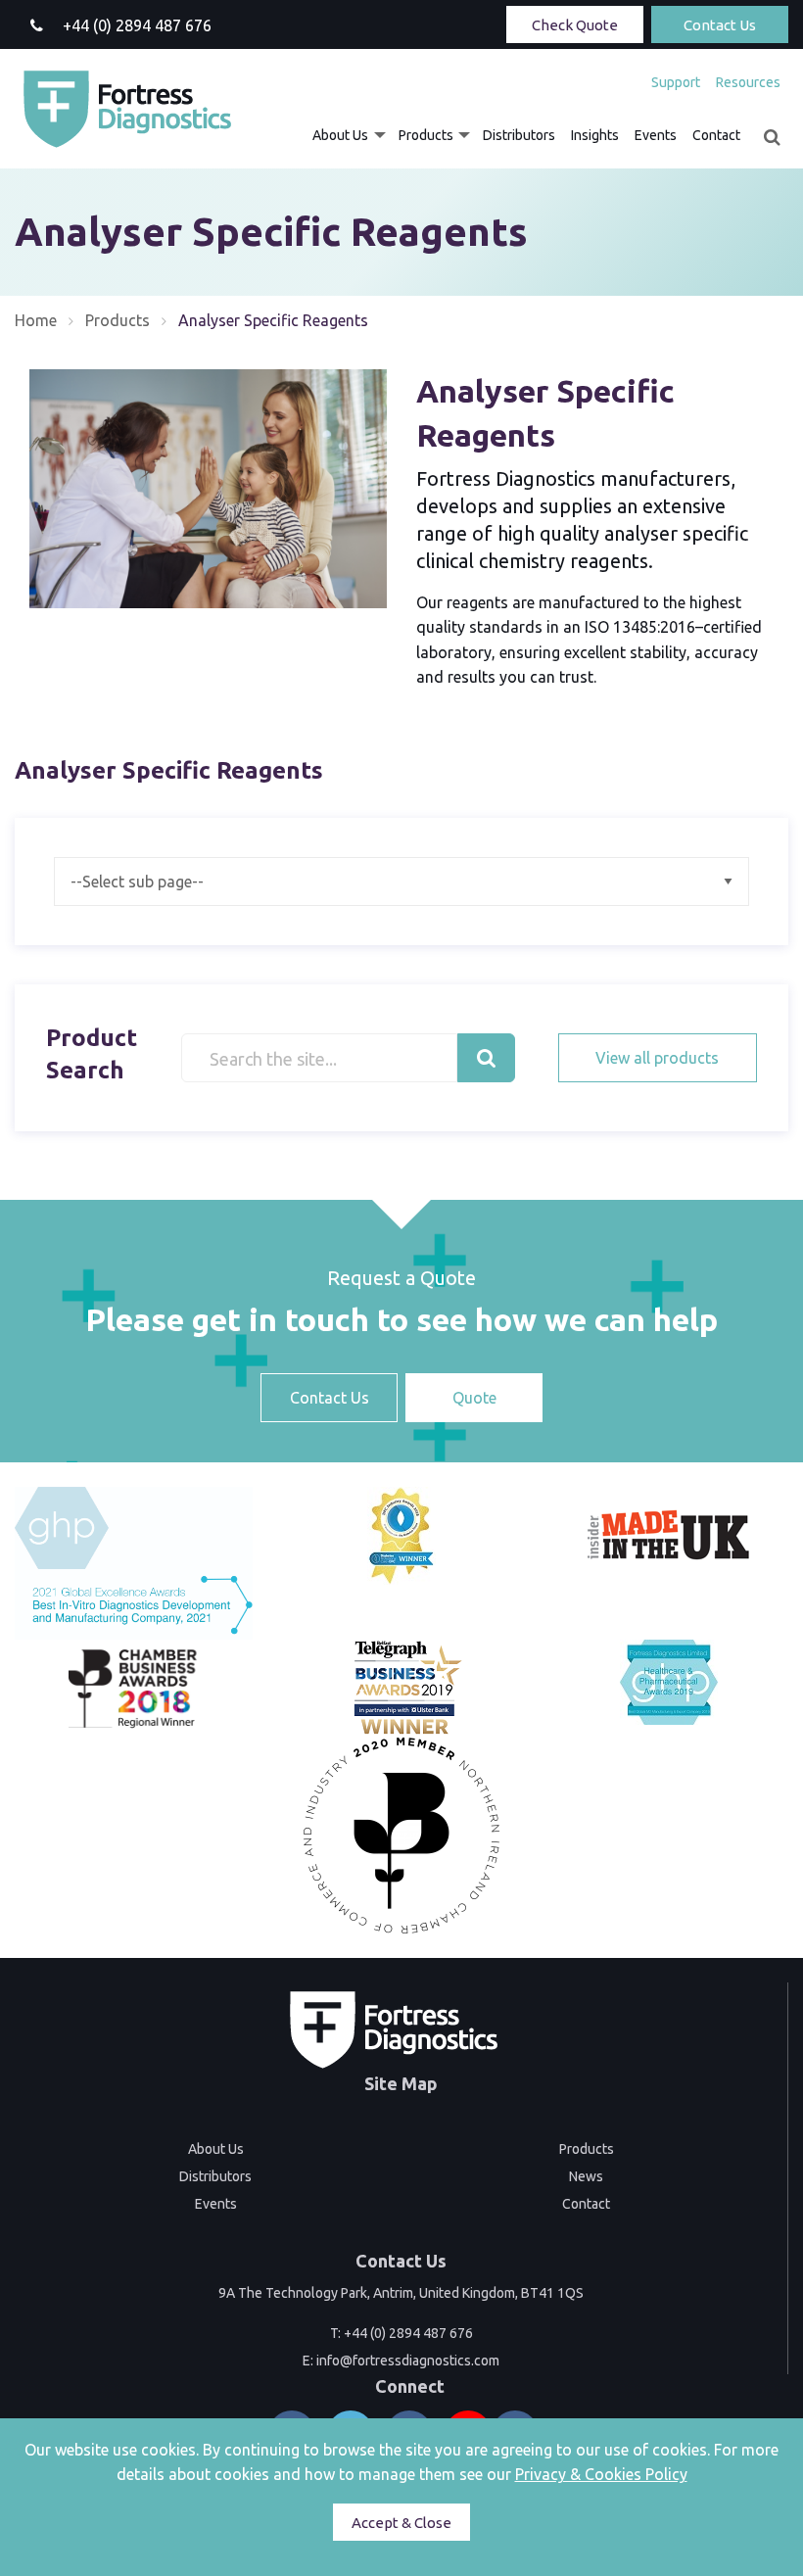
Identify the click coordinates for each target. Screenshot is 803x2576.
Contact (716, 135)
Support (676, 82)
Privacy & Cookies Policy (601, 2474)
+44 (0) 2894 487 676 (408, 2333)
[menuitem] (676, 82)
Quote (474, 1398)
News (586, 2176)
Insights (595, 135)
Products (426, 135)
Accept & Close (401, 2523)
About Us (340, 135)
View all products (657, 1058)
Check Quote (575, 25)
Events (656, 135)
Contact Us (720, 25)
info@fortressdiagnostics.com (408, 2361)
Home (36, 320)
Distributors (519, 135)
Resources (748, 82)
